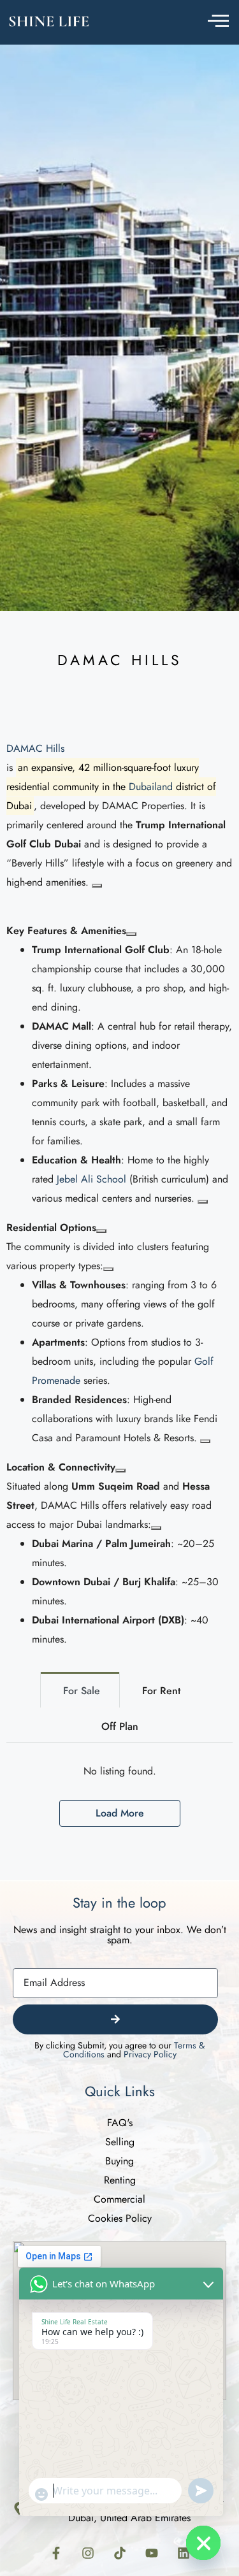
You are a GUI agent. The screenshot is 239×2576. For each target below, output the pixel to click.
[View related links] (131, 934)
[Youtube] (152, 2553)
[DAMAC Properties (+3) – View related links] (205, 1441)
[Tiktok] (120, 2553)
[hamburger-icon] (218, 23)
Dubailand (151, 787)
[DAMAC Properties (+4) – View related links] (97, 886)
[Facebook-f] (56, 2553)
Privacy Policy (150, 2054)
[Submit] (115, 2019)
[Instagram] (88, 2553)
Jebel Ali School (91, 1179)
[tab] (80, 1690)
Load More (120, 1813)
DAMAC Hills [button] (35, 748)
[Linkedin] (184, 2553)
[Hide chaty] (203, 2543)
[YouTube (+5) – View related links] (203, 1202)
